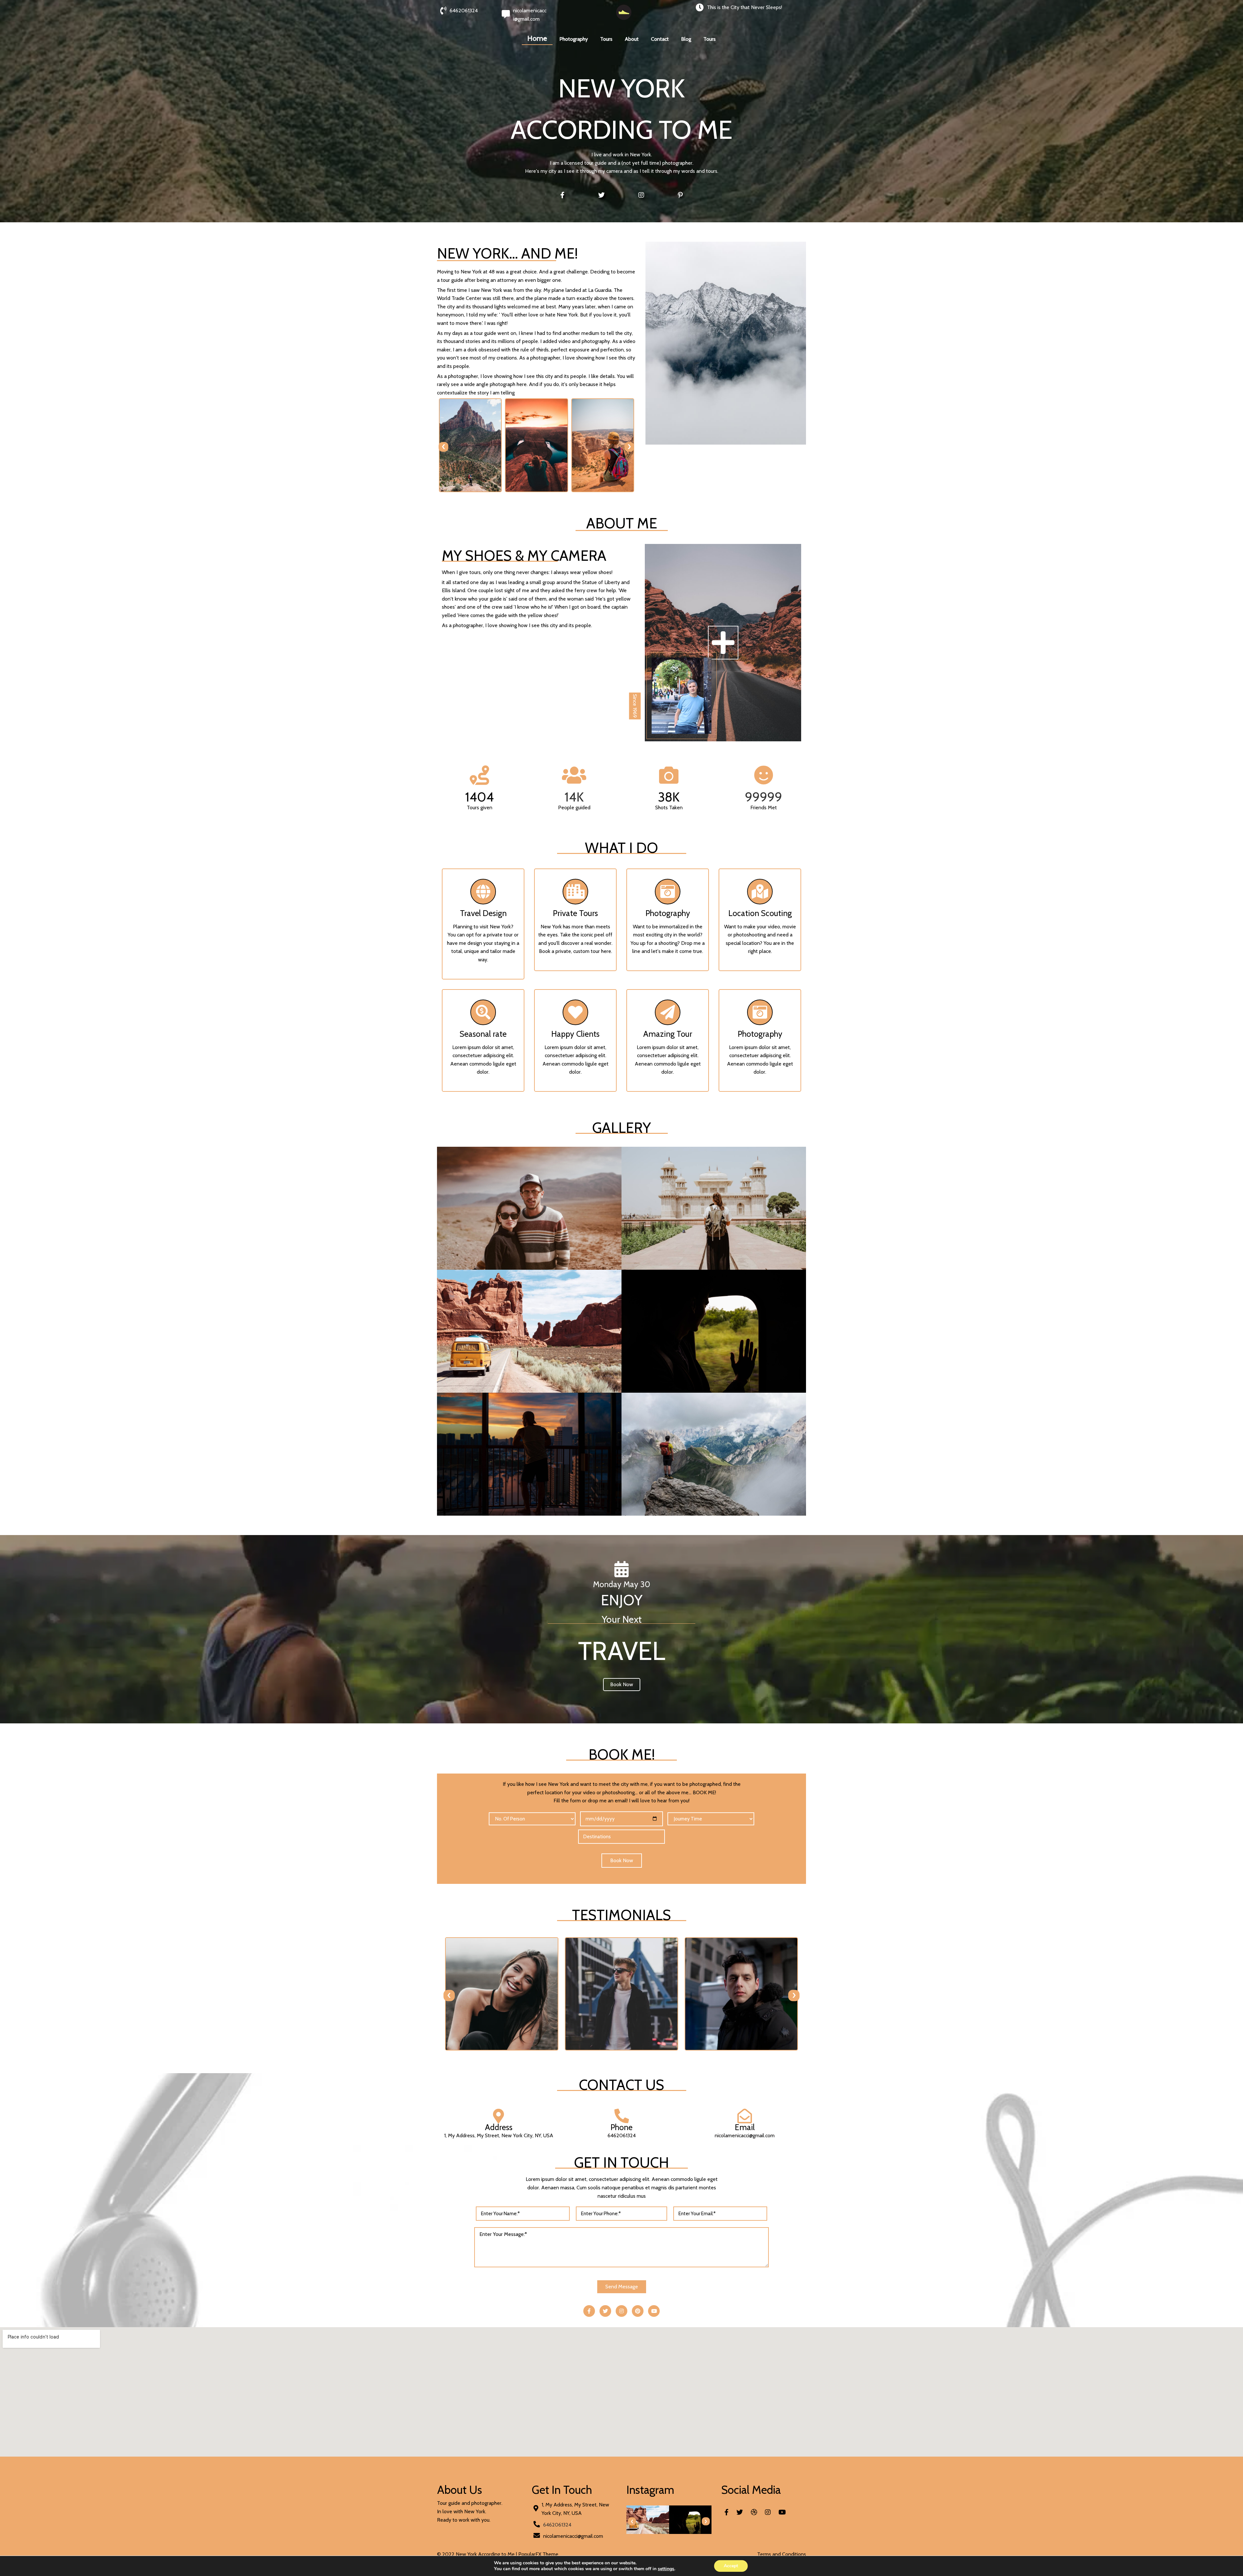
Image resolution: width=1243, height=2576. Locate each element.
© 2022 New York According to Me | (478, 2554)
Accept (731, 2566)
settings (666, 2569)
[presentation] (443, 447)
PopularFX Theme (538, 2554)
